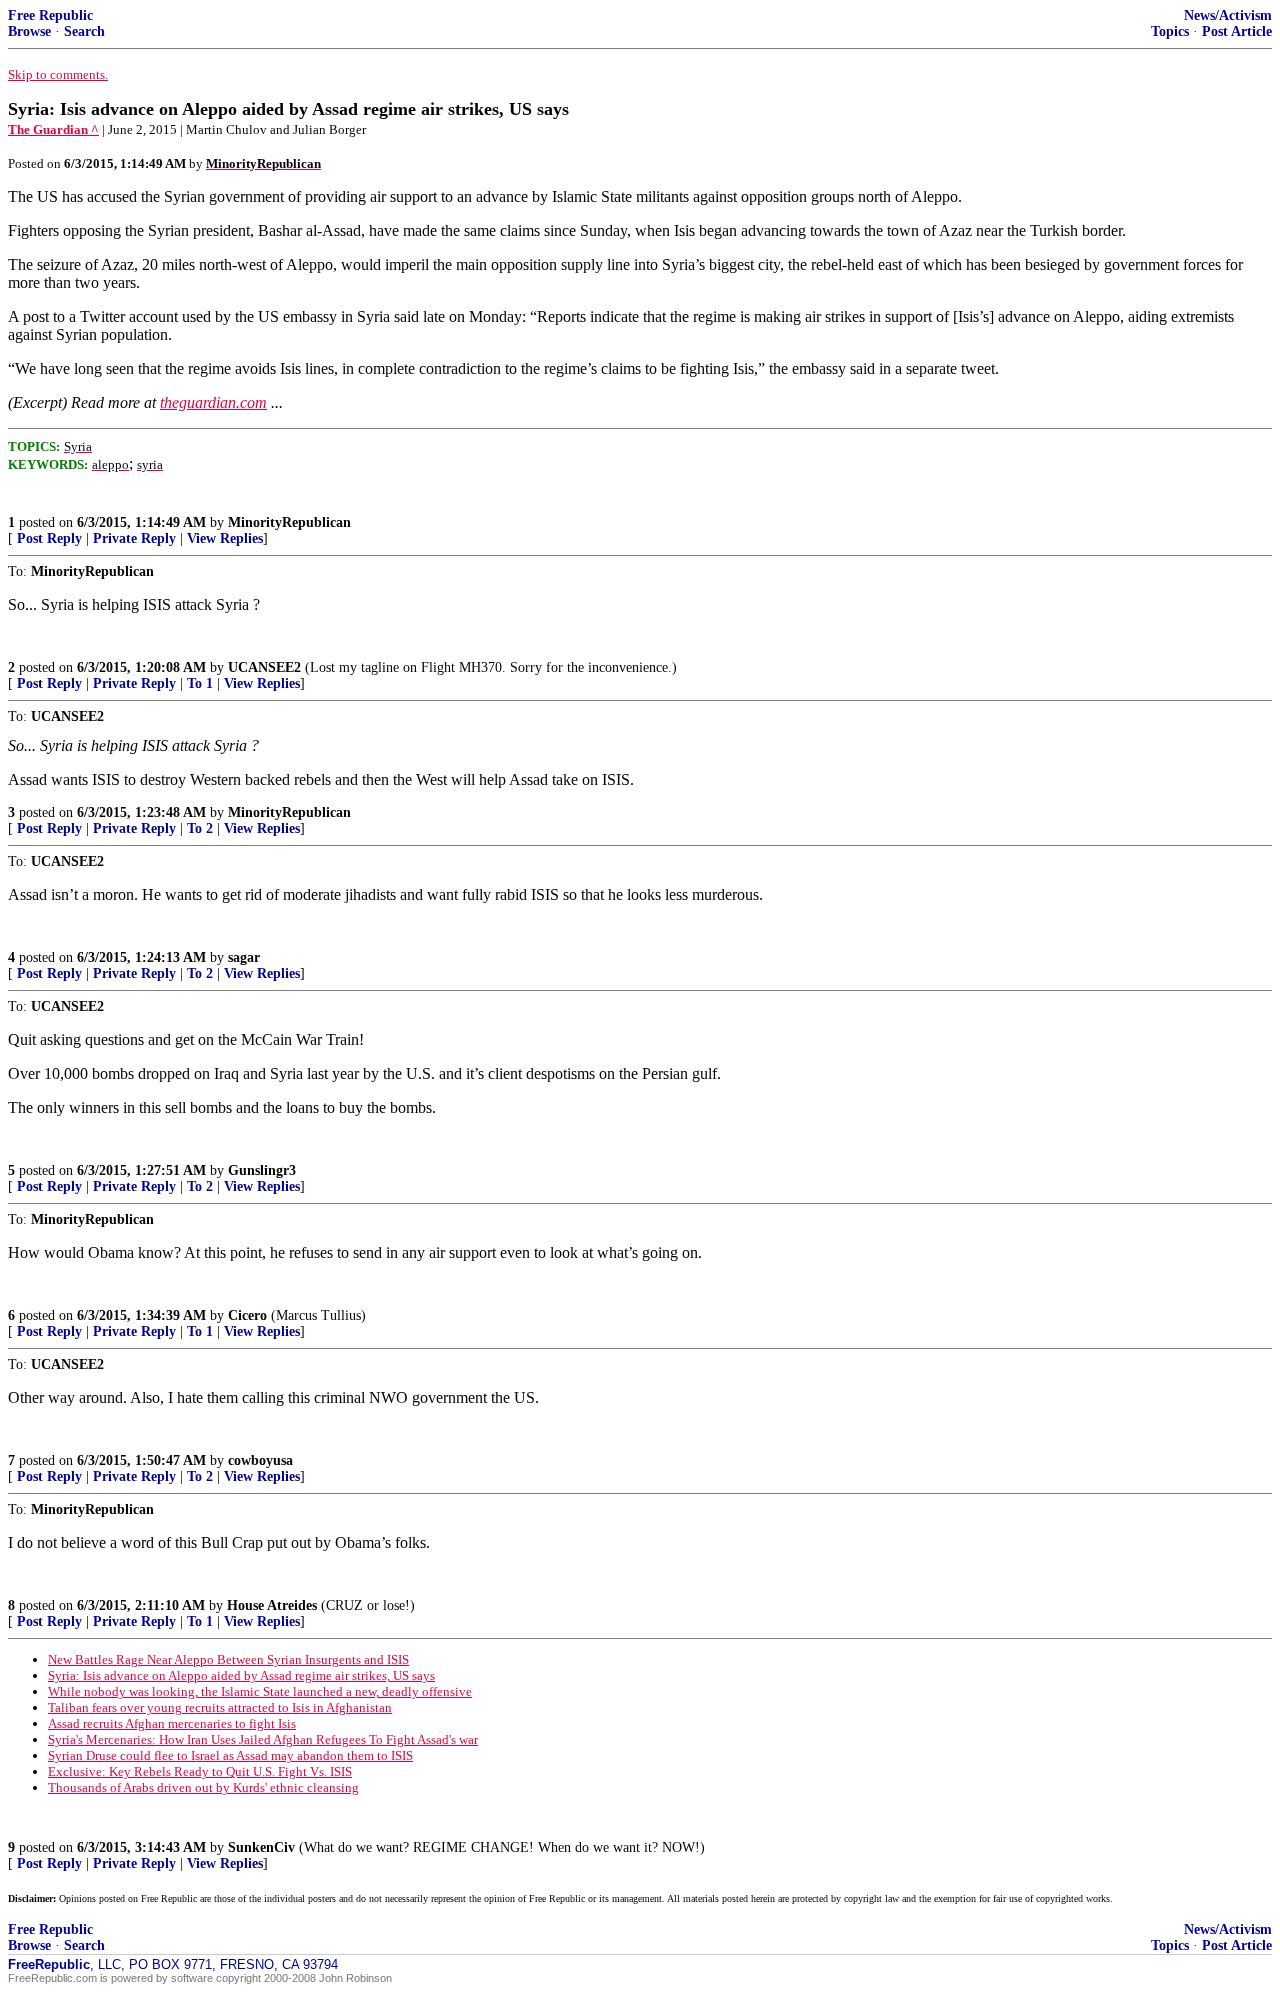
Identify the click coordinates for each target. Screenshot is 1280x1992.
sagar (244, 957)
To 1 (200, 683)
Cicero (247, 1315)
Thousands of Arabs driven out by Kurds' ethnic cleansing (203, 1787)
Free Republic (50, 15)
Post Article (1237, 31)
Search (84, 31)
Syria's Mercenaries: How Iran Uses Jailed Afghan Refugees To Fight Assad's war (263, 1739)
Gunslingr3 (262, 1170)
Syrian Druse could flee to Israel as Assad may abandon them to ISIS (230, 1755)
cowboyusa (260, 1460)
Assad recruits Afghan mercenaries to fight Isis (172, 1723)
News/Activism (1228, 15)
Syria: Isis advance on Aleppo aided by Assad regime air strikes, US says (241, 1675)
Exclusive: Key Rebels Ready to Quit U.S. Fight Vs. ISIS (200, 1771)
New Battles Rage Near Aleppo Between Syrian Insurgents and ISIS (228, 1659)
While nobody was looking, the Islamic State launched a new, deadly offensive (260, 1691)
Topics (1170, 31)
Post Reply (49, 538)
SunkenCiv (261, 1847)
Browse (29, 31)
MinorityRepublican (289, 522)
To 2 (200, 828)
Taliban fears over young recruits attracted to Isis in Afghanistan (220, 1707)
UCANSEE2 (264, 667)
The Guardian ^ (53, 129)
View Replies (225, 538)
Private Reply (134, 538)
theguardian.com (213, 402)
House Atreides (272, 1605)
